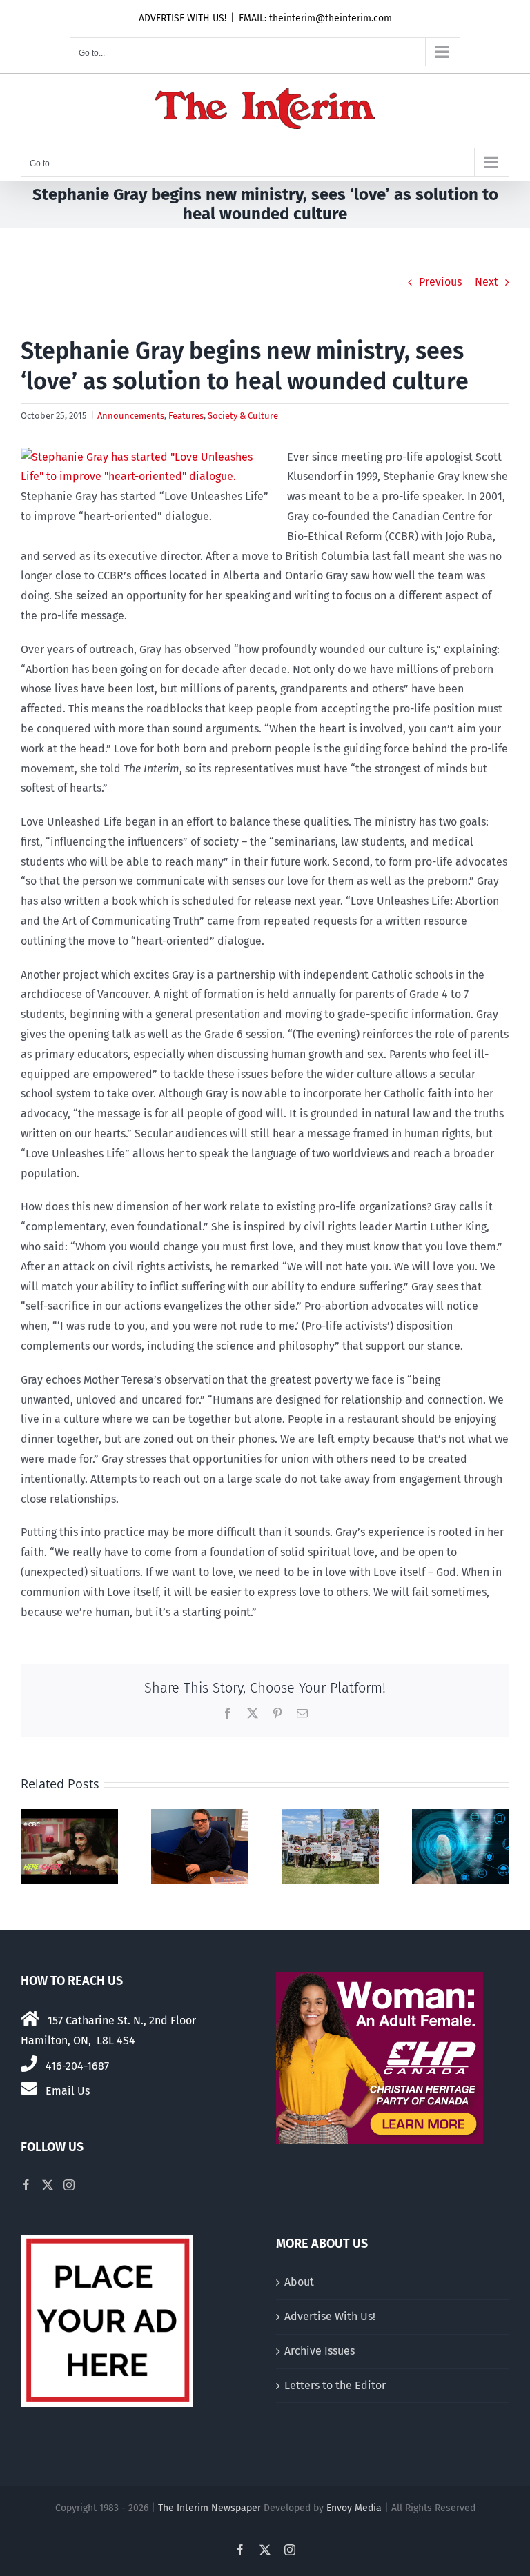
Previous (440, 282)
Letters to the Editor (335, 2385)
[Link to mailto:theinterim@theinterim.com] (29, 2088)
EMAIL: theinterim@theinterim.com (315, 18)
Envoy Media (354, 2508)
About (299, 2282)
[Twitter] (48, 2185)
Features (186, 416)
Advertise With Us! (330, 2316)
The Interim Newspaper (209, 2508)
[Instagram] (69, 2185)
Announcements (131, 416)
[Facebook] (26, 2185)
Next (487, 282)
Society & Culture (243, 416)
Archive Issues (320, 2351)
